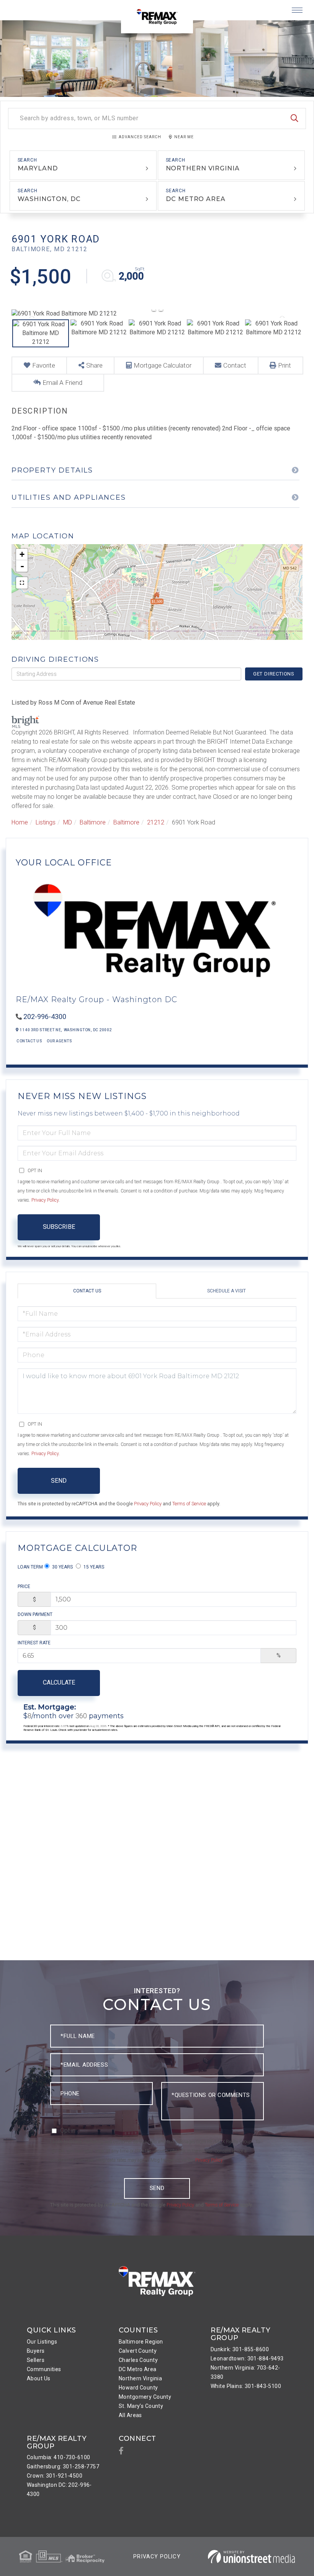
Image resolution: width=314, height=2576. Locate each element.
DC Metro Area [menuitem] (138, 2369)
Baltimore (93, 822)
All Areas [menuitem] (130, 2415)
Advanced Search (140, 137)
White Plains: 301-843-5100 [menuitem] (246, 2386)
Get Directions (274, 674)
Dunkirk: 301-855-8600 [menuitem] (240, 2349)
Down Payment (35, 1614)
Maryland (38, 168)
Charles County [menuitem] (138, 2360)
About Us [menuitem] (38, 2378)
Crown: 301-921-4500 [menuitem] (55, 2476)
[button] (294, 119)
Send (59, 1481)
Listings (46, 822)
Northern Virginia (203, 168)
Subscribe (59, 1227)
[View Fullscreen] (22, 583)
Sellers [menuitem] (36, 2360)
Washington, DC (49, 199)
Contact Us (29, 1041)
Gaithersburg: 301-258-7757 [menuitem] (63, 2466)
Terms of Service (189, 1504)
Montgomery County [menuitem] (145, 2397)
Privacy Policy (45, 1200)
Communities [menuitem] (44, 2369)
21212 (156, 822)
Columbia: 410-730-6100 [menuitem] (58, 2457)
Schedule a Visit (227, 1291)
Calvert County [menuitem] (138, 2351)
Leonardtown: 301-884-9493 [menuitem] (247, 2358)
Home (20, 822)
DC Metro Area (196, 199)
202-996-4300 (45, 1016)
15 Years (93, 1567)
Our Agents (59, 1041)
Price (24, 1586)
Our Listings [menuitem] (42, 2342)
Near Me (184, 137)
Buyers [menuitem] (36, 2351)
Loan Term (30, 1567)
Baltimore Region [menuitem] (141, 2342)
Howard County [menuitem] (138, 2388)
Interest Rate (34, 1643)
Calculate (59, 1682)
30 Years (62, 1567)
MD (68, 822)
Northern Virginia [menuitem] (140, 2378)
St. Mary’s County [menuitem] (141, 2406)
